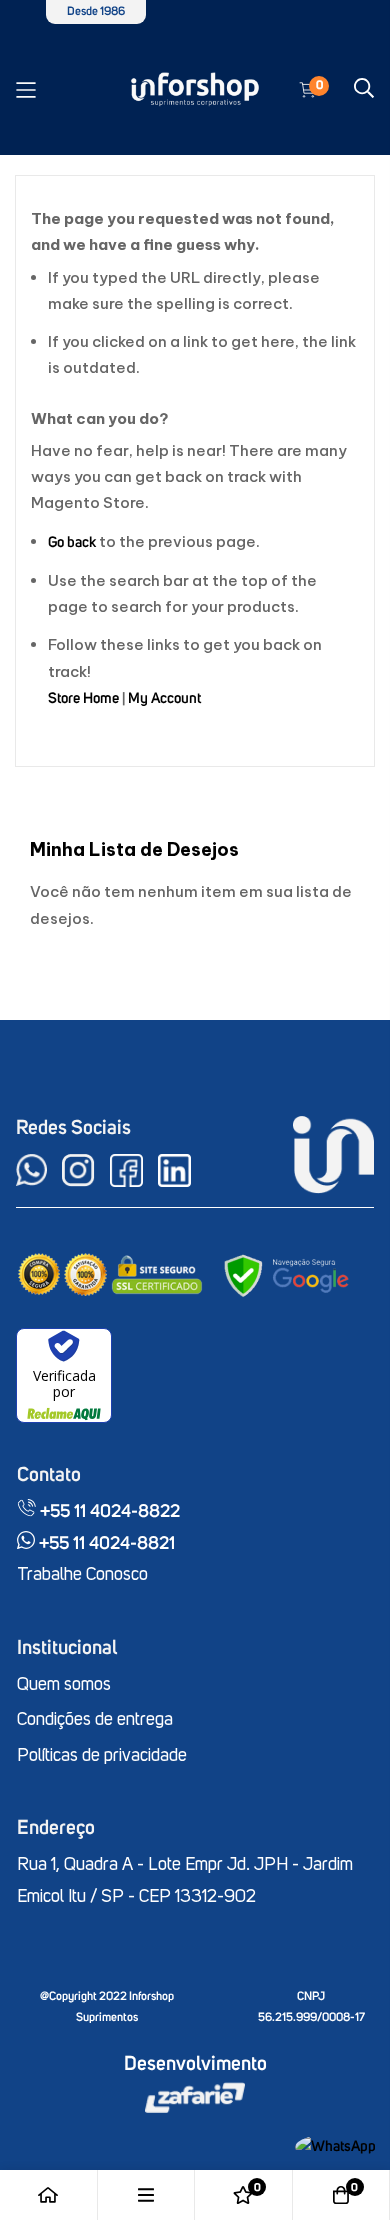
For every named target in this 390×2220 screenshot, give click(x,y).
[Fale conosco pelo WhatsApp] (335, 2146)
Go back (72, 542)
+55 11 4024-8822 (108, 1512)
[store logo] (195, 90)
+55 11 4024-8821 (105, 1544)
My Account (164, 698)
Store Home (83, 698)
